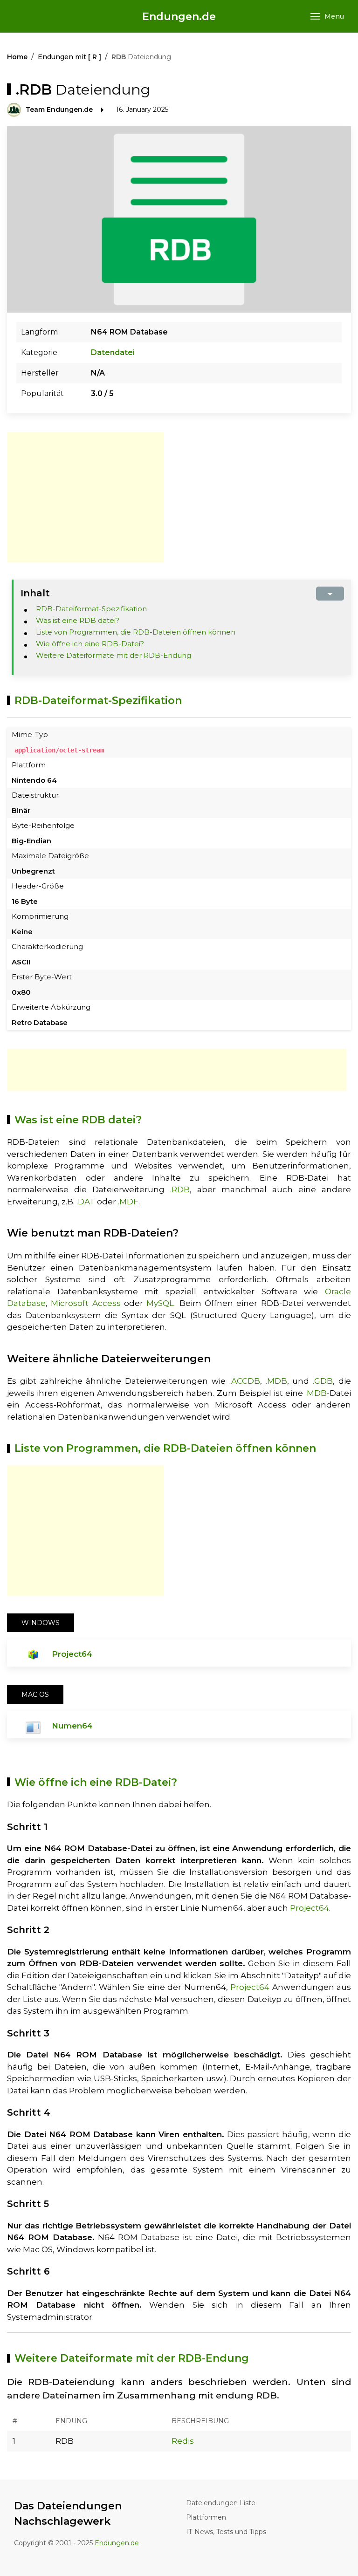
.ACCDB (245, 1381)
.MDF (128, 1202)
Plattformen (206, 2517)
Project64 (72, 1654)
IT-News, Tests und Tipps (226, 2532)
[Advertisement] (85, 497)
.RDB (180, 1189)
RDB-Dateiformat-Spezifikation (91, 609)
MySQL (160, 1303)
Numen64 (72, 1726)
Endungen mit (69, 57)
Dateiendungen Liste (221, 2503)
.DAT (86, 1202)
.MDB (276, 1381)
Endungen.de (179, 17)
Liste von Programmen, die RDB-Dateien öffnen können (136, 632)
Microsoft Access (86, 1303)
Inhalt (35, 593)
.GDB (323, 1381)
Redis (183, 2441)
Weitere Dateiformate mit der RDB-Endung (114, 655)
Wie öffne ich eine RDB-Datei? (90, 644)
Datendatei (113, 352)
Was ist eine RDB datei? (78, 620)
